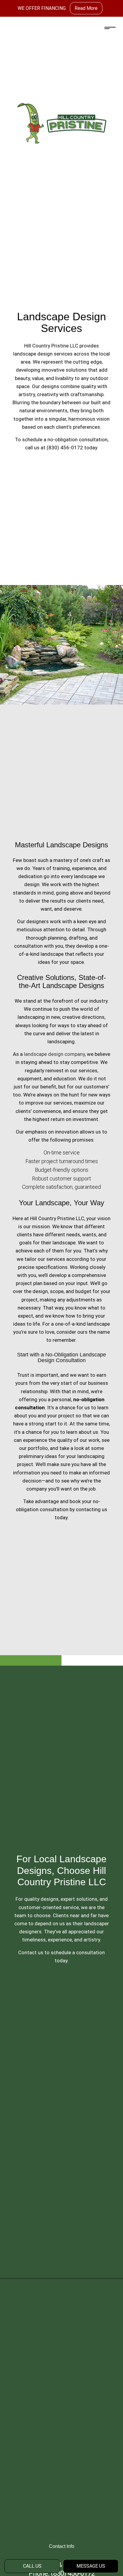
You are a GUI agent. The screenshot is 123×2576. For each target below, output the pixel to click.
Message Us (91, 2566)
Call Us (32, 2566)
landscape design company (54, 1054)
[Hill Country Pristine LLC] (61, 123)
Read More (86, 8)
